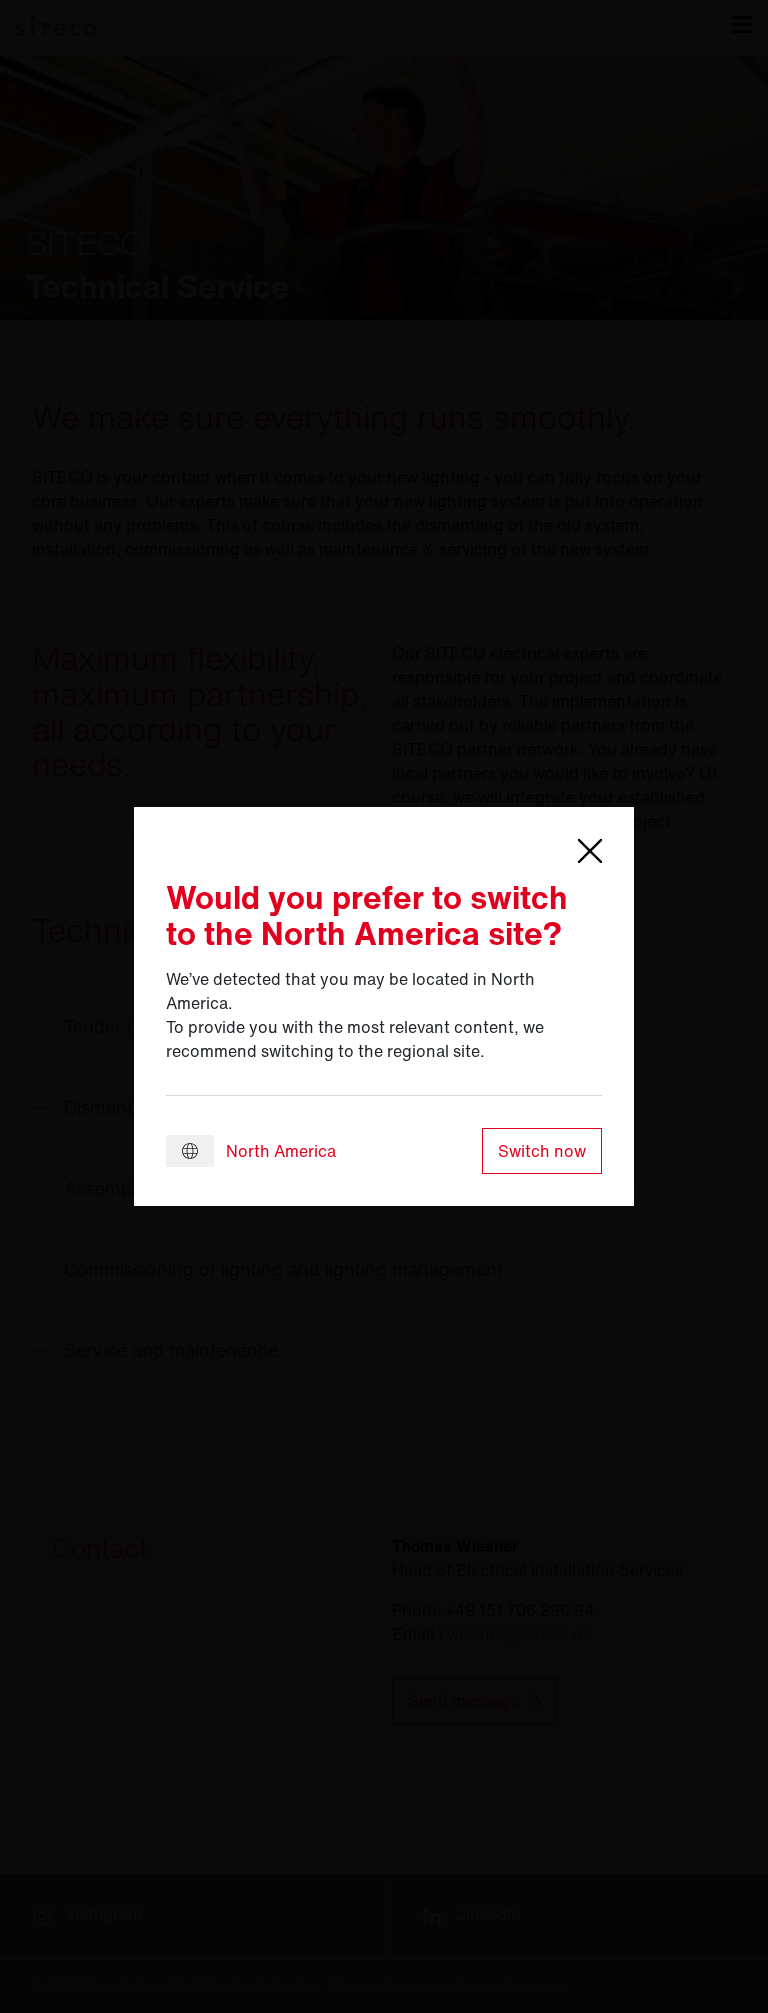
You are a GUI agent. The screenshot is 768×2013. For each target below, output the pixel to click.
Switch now (542, 1151)
